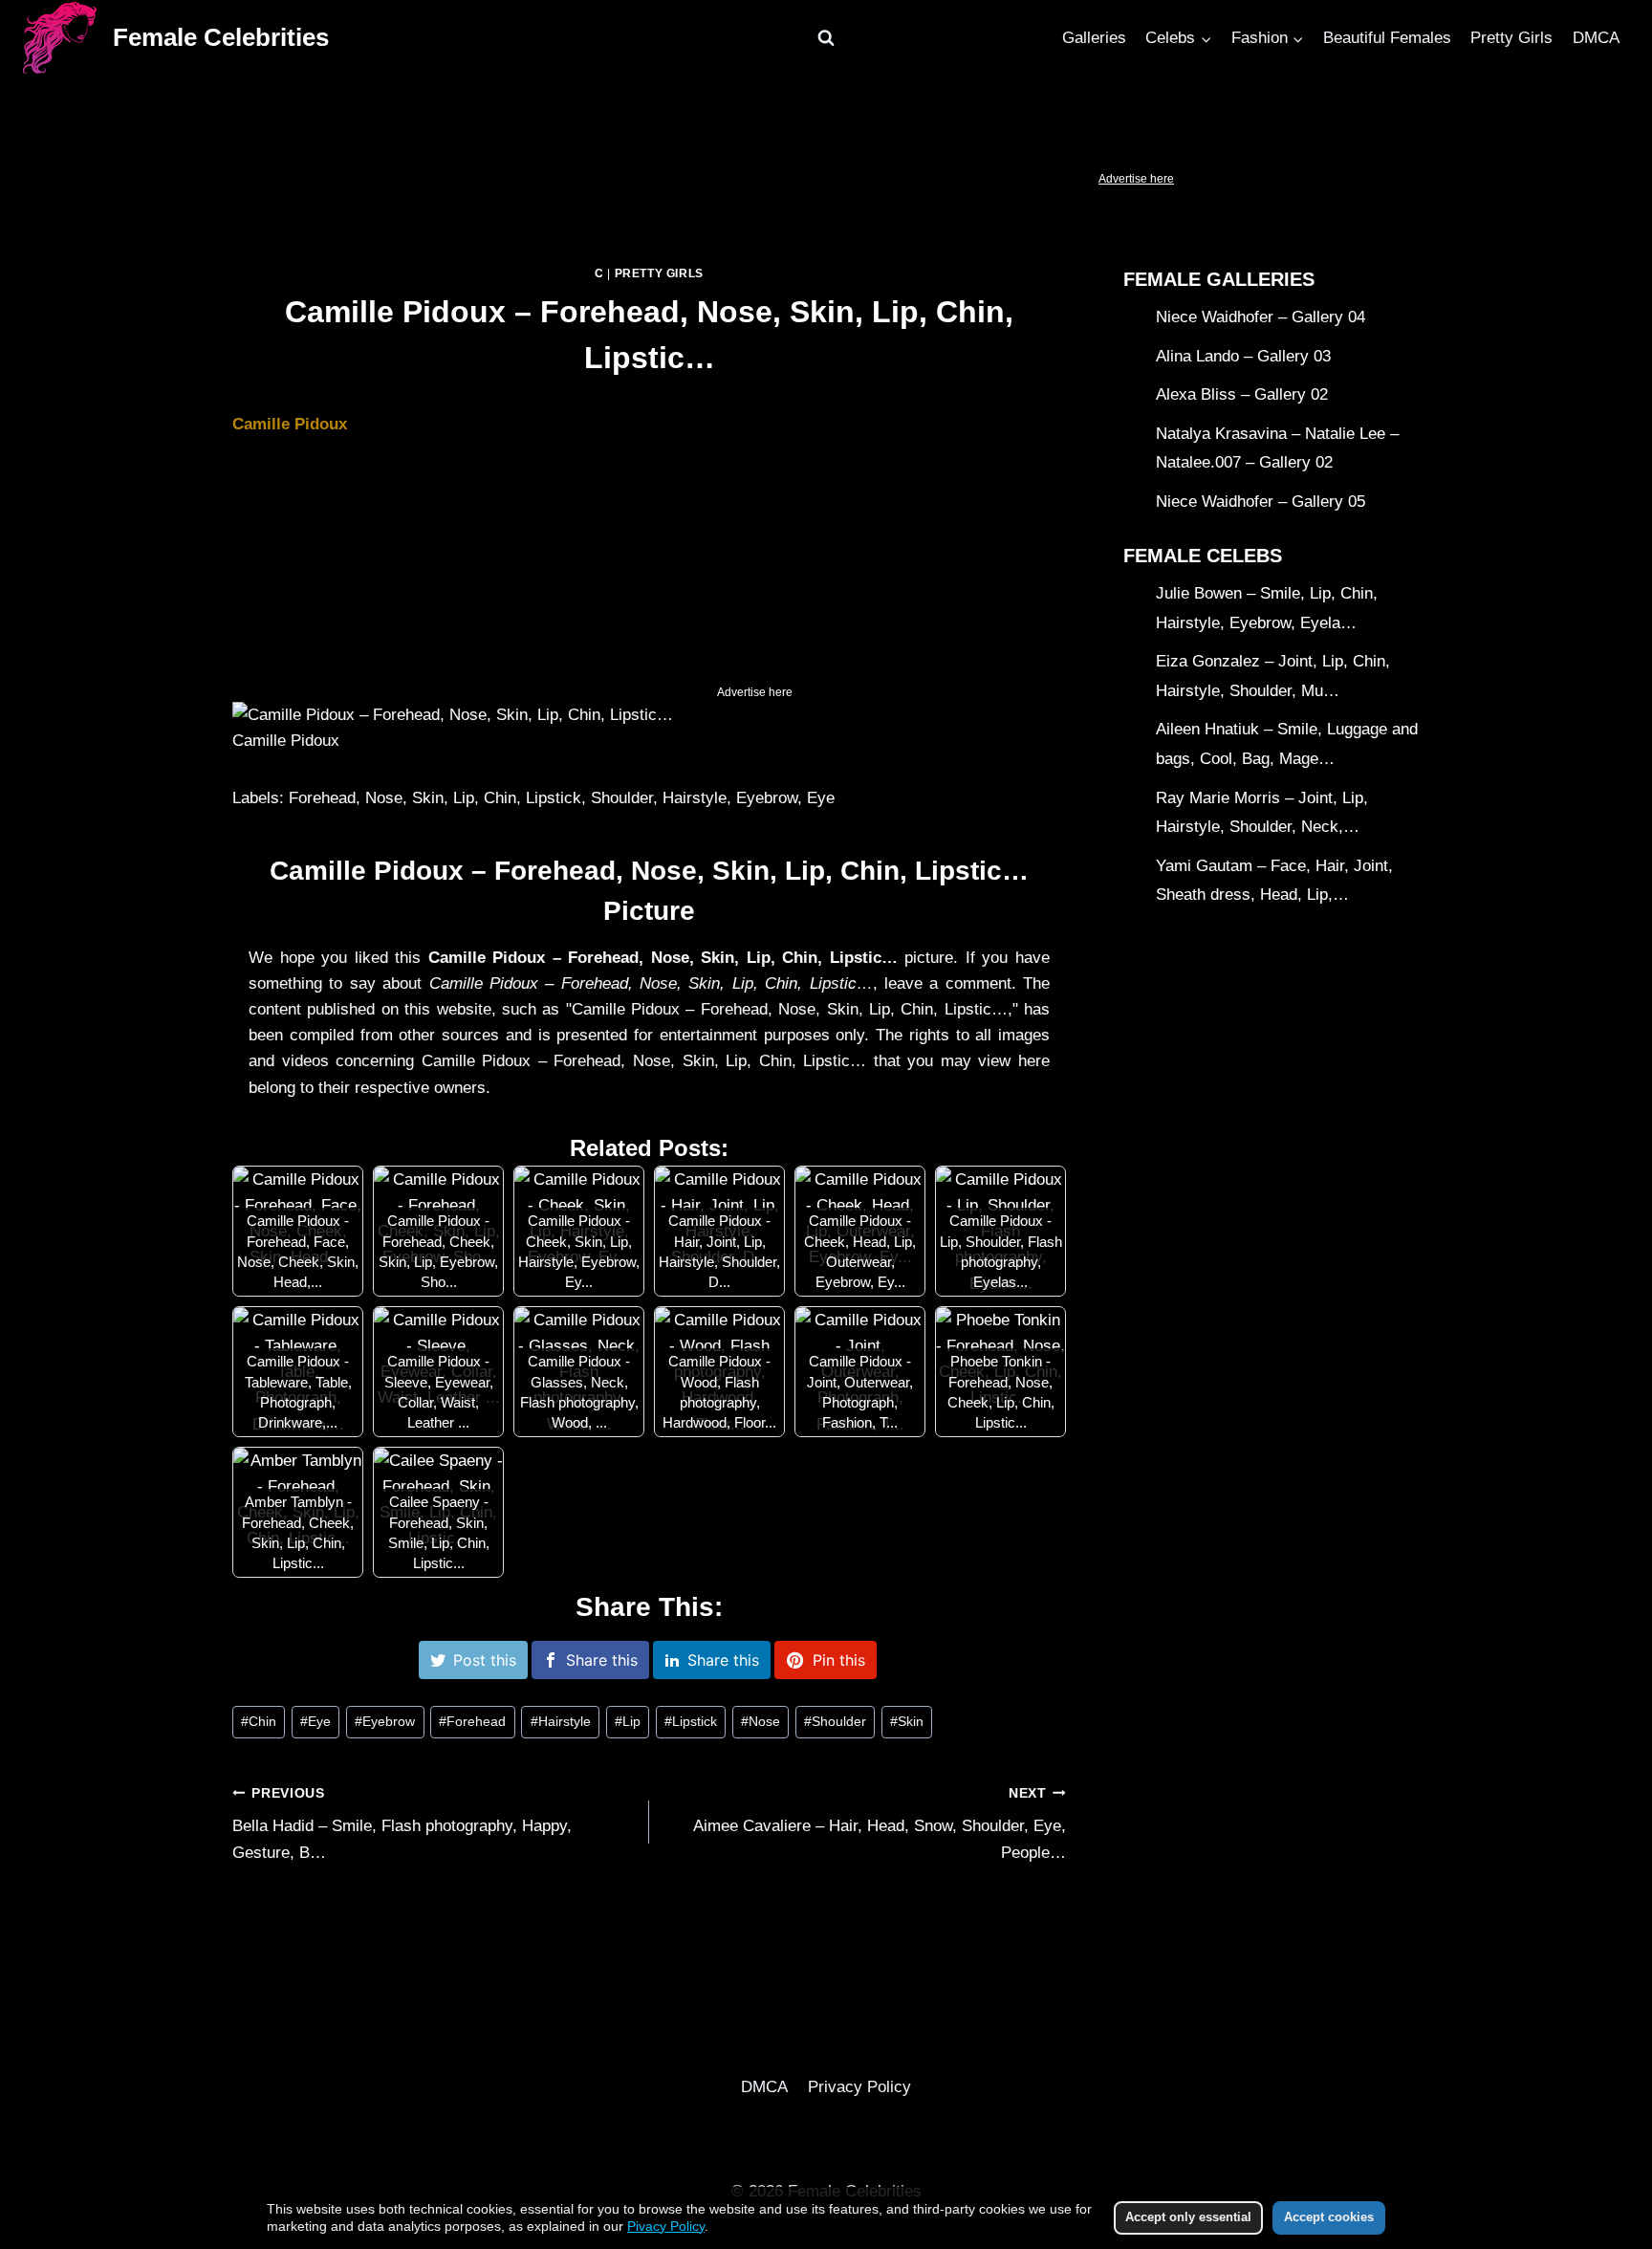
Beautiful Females (1387, 38)
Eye (315, 1722)
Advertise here (1136, 179)
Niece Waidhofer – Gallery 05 (1261, 502)
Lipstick (691, 1722)
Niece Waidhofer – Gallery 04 (1261, 317)
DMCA (1596, 38)
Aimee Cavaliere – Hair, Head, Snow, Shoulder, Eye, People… (880, 1824)
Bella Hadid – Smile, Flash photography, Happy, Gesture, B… (402, 1824)
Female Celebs (1203, 556)
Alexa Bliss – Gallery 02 (1242, 394)
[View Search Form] (826, 38)
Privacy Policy (859, 2087)
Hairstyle (561, 1722)
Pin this (839, 1660)
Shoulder (835, 1722)
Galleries (1094, 38)
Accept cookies (1329, 2217)
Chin (259, 1722)
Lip (628, 1722)
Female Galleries (1219, 279)
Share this (602, 1660)
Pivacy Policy (666, 2226)
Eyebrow (385, 1722)
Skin (907, 1722)
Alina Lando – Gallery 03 (1243, 356)
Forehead (472, 1722)
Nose (761, 1722)
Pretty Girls (1511, 38)
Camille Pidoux (290, 424)
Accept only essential (1188, 2217)
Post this (485, 1660)
